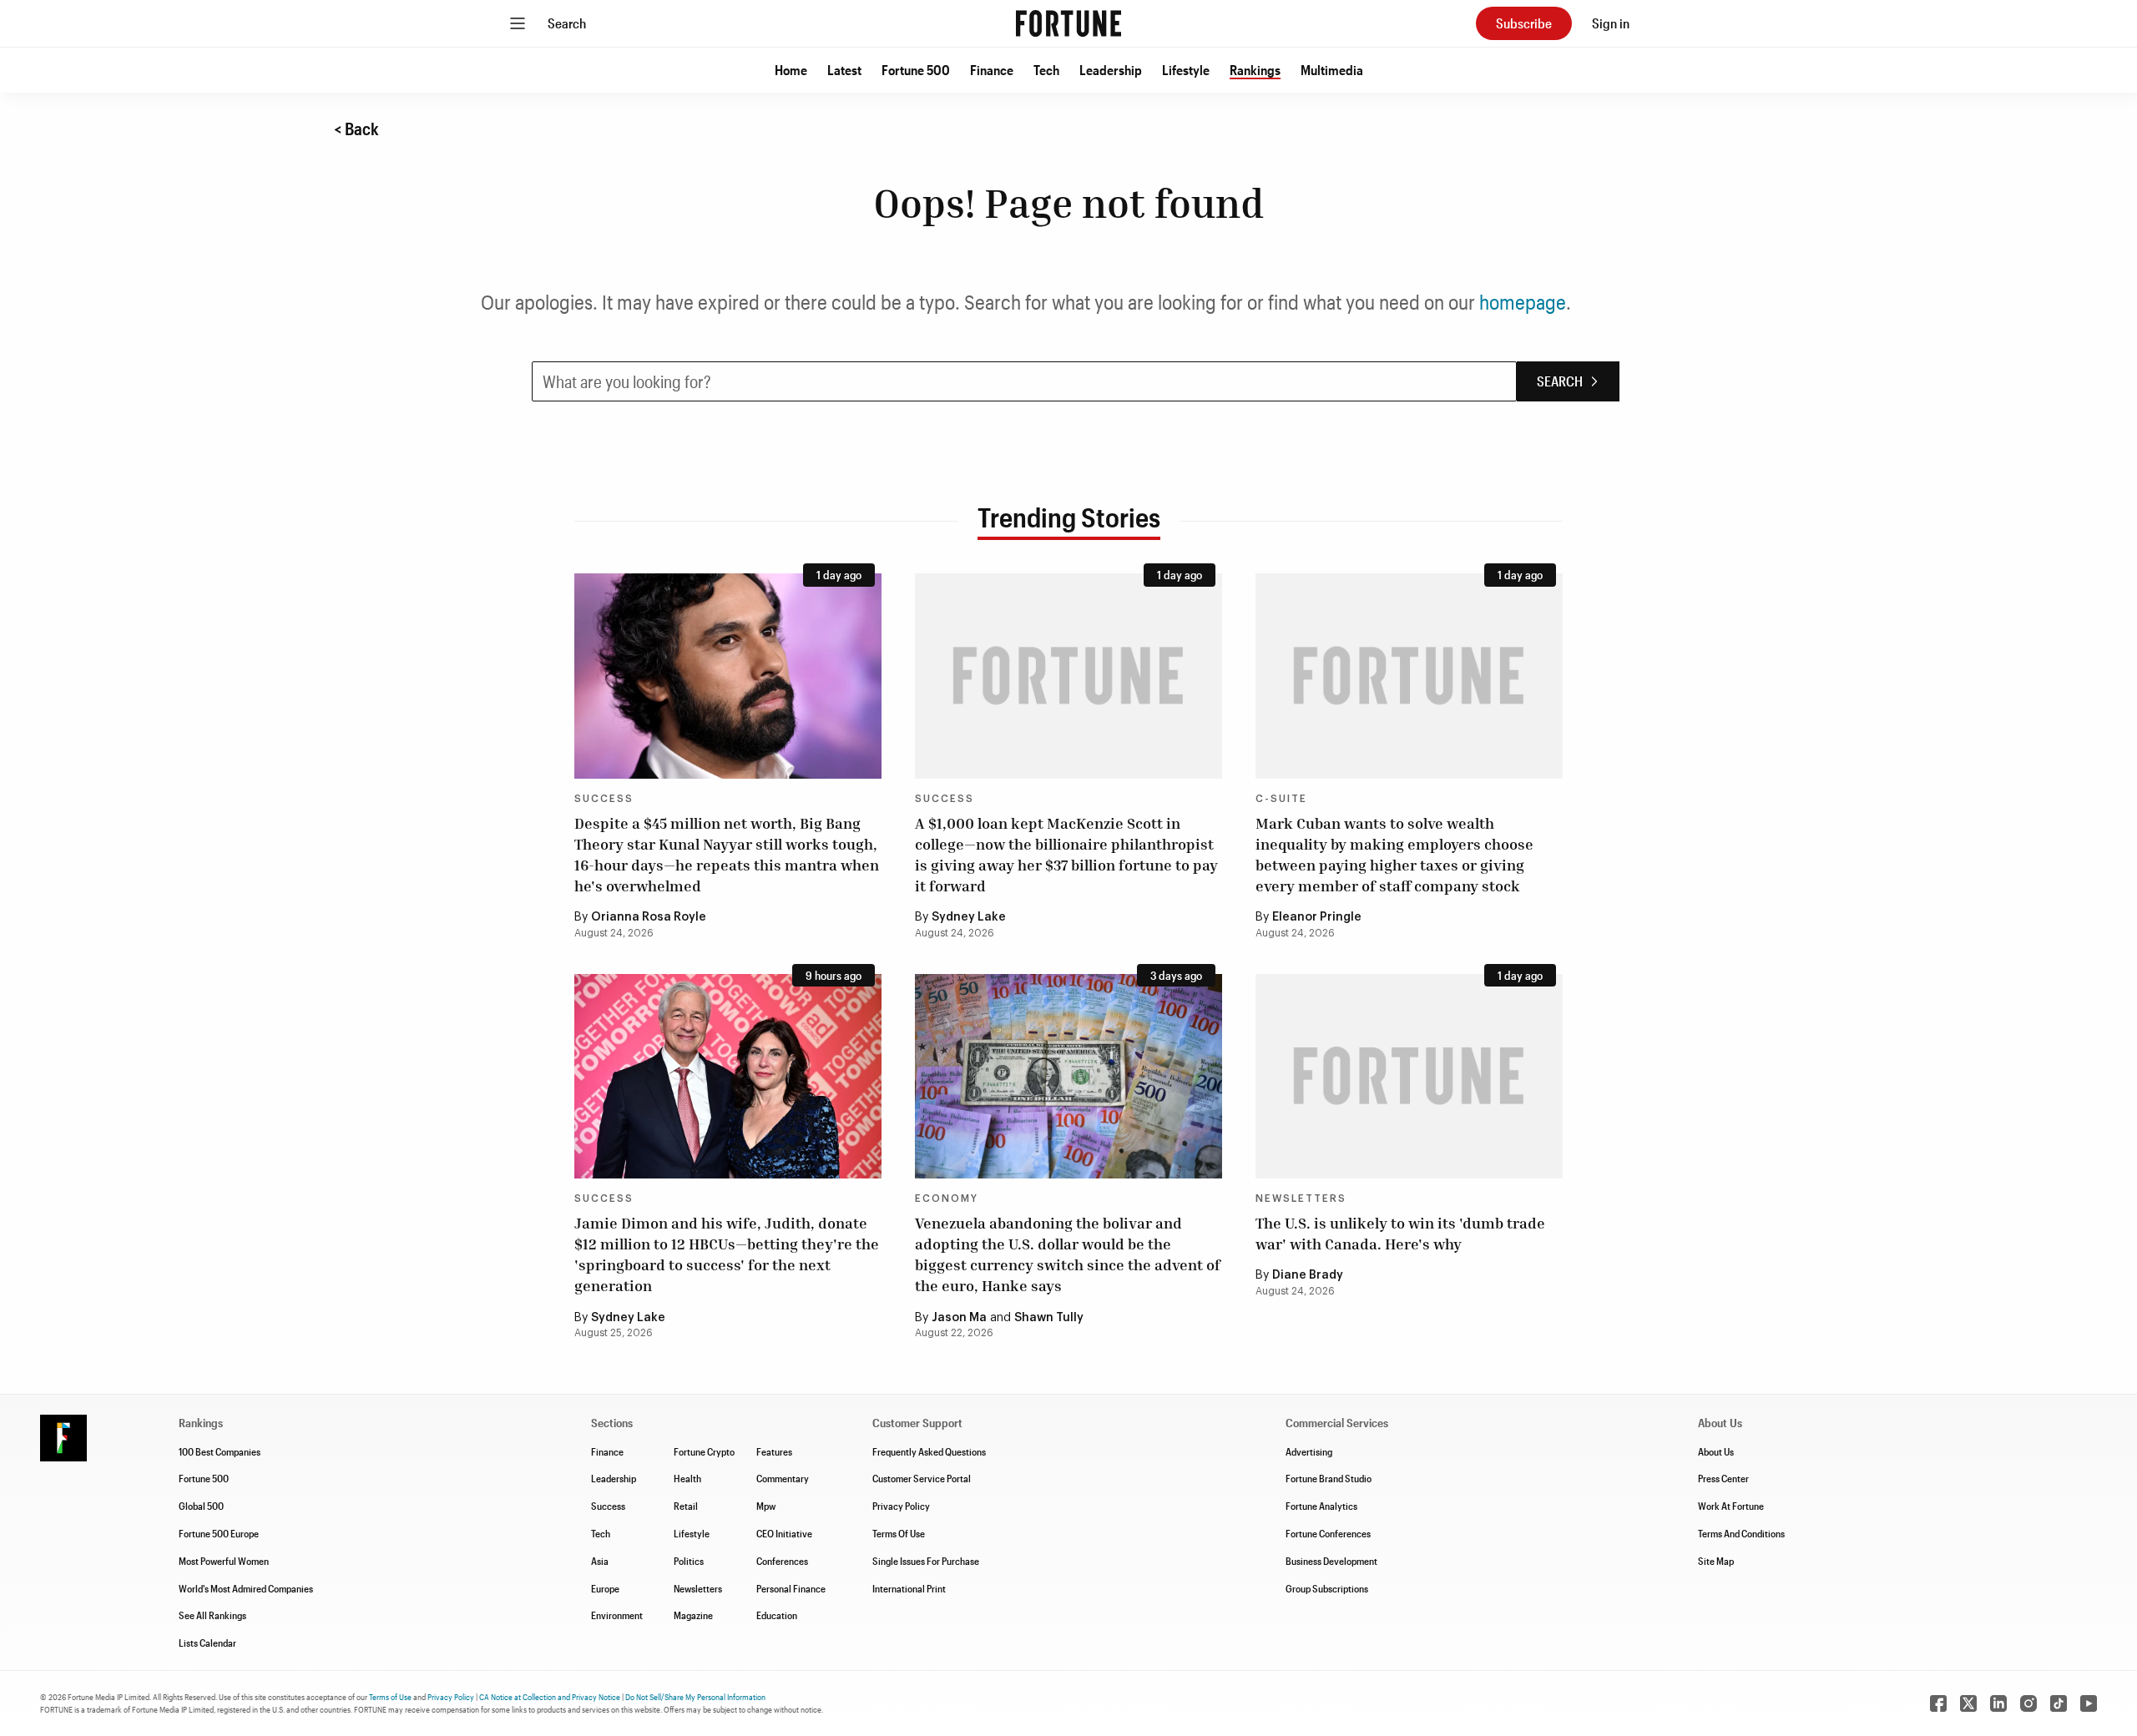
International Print (909, 1588)
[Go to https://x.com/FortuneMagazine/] (1968, 1703)
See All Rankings (212, 1615)
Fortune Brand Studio (1329, 1478)
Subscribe (1524, 23)
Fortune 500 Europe (219, 1533)
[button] (791, 70)
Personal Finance (791, 1588)
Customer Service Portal (922, 1478)
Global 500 (201, 1506)
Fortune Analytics (1321, 1506)
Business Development (1331, 1561)
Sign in (1611, 23)
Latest (844, 70)
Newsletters (1301, 1199)
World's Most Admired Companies (246, 1588)
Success (604, 799)
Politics (689, 1561)
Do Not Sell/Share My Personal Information (695, 1697)
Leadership (1111, 70)
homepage (1523, 302)
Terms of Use (390, 1697)
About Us (1716, 1451)
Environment (617, 1615)
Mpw (766, 1506)
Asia (600, 1561)
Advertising (1309, 1451)
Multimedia (1332, 70)
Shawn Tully (1049, 1318)
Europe (605, 1588)
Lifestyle (1186, 70)
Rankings (1255, 70)
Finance (992, 70)
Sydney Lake (969, 917)
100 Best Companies (220, 1451)
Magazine (693, 1615)
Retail (686, 1506)
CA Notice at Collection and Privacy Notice (550, 1697)
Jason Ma (959, 1318)
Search (567, 23)
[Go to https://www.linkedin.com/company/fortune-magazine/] (1998, 1703)
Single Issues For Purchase (926, 1561)
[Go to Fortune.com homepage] (1068, 23)
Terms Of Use (899, 1533)
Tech (1046, 70)
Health (687, 1478)
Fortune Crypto (704, 1451)
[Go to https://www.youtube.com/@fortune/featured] (2089, 1703)
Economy (947, 1199)
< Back (356, 129)
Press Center (1723, 1478)
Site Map (1716, 1561)
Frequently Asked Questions (929, 1451)
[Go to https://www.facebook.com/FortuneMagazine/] (1938, 1703)
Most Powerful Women (224, 1561)
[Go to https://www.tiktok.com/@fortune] (2059, 1703)
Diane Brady (1308, 1275)
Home (791, 70)
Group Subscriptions (1327, 1588)
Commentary (783, 1478)
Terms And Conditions (1741, 1533)
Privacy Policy (901, 1506)
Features (774, 1451)
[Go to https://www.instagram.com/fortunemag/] (2028, 1703)
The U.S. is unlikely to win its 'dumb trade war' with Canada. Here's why (1400, 1233)
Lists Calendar (207, 1643)
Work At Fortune (1731, 1506)
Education (777, 1615)
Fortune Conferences (1328, 1533)
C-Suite (1281, 799)
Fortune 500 (916, 70)
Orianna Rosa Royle (649, 917)
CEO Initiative (784, 1533)
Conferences (782, 1561)
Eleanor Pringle (1317, 917)
